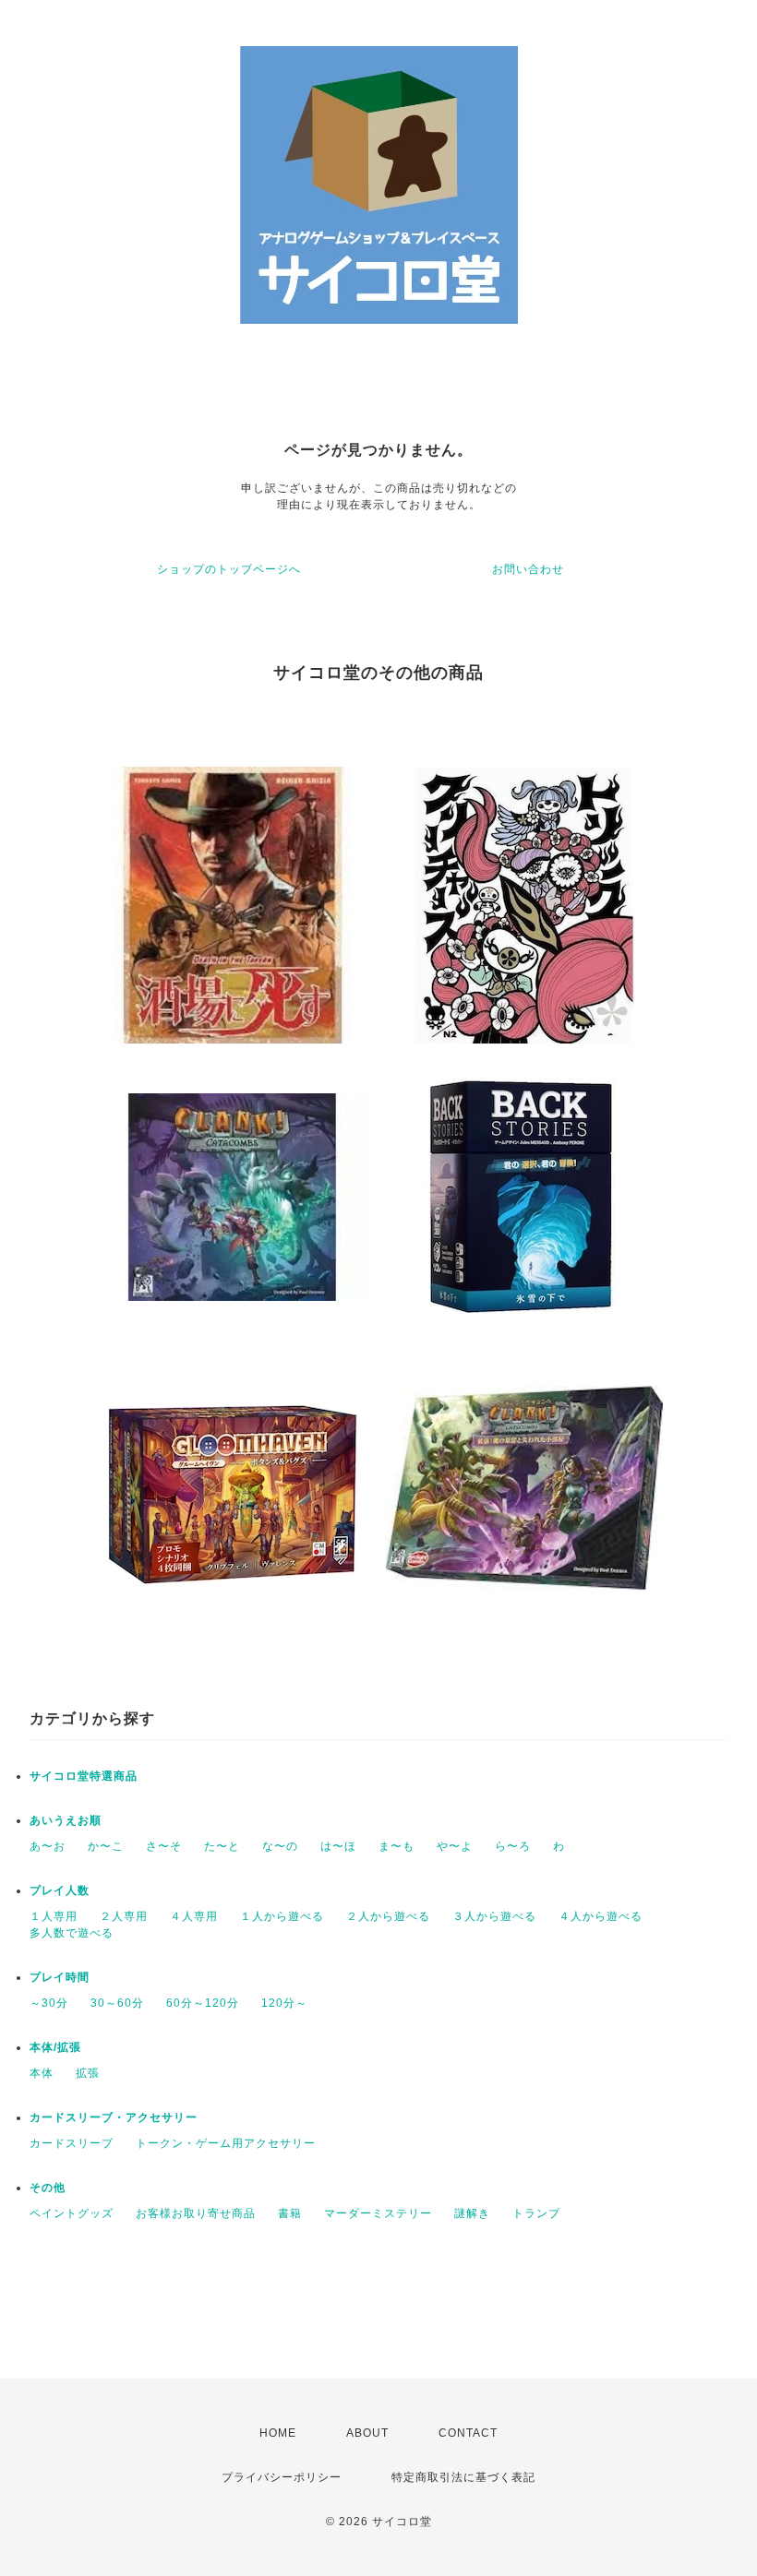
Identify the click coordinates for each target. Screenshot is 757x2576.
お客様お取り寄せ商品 (196, 2213)
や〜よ (455, 1846)
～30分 (49, 2003)
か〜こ (106, 1846)
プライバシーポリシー (282, 2477)
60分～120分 (203, 2003)
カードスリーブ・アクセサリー (114, 2117)
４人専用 (194, 1916)
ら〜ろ (513, 1846)
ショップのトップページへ (229, 569)
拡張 (88, 2073)
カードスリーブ (72, 2143)
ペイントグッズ (72, 2213)
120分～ (284, 2003)
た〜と (222, 1846)
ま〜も (397, 1846)
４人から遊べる (601, 1916)
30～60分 (117, 2003)
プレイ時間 (60, 1977)
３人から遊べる (494, 1916)
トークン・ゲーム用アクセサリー (226, 2143)
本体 (42, 2073)
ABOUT (367, 2433)
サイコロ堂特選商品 (84, 1776)
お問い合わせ (528, 569)
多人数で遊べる (72, 1933)
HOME (278, 2433)
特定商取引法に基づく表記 (463, 2477)
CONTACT (468, 2433)
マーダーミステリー (378, 2213)
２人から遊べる (388, 1916)
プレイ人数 (60, 1890)
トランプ (536, 2213)
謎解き (472, 2213)
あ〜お (48, 1846)
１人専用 (54, 1916)
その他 (48, 2188)
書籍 (290, 2213)
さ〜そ (164, 1846)
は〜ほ (338, 1846)
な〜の (280, 1846)
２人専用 (124, 1916)
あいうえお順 (66, 1820)
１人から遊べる (282, 1916)
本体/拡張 (55, 2047)
